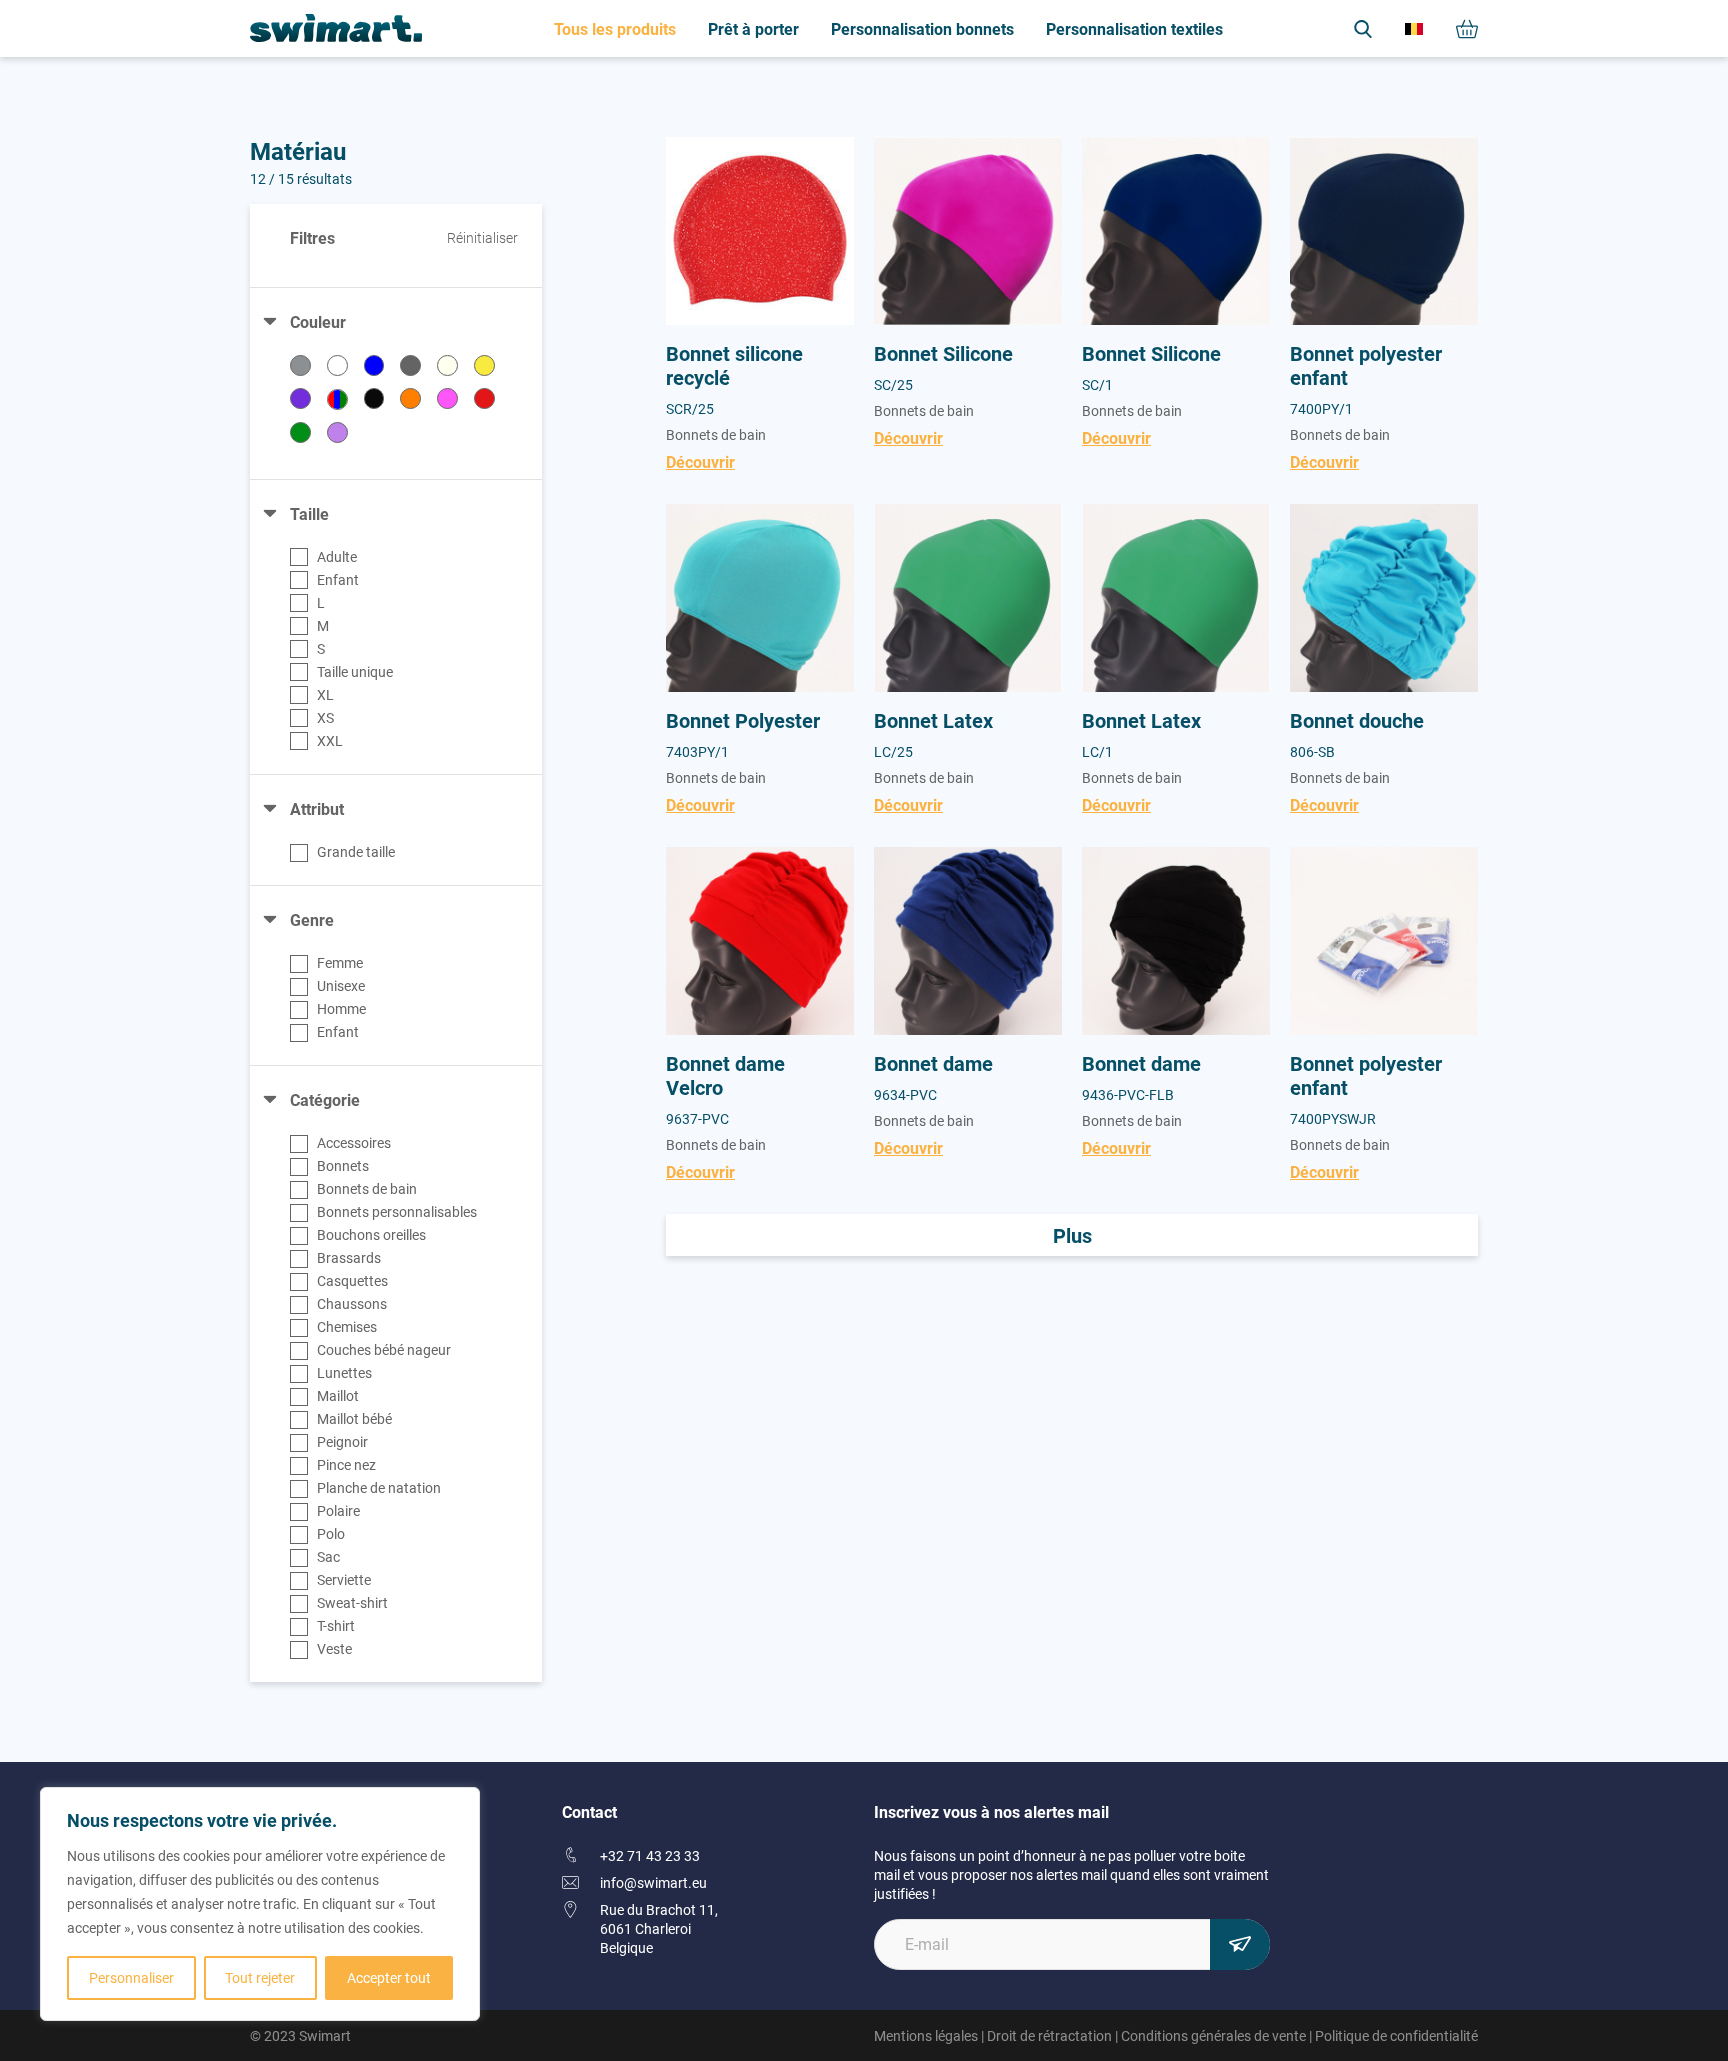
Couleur (318, 321)
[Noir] (374, 398)
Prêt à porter (753, 28)
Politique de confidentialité (1396, 2035)
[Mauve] (300, 398)
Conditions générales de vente (1213, 2035)
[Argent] (300, 365)
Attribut (317, 808)
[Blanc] (337, 365)
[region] (260, 1904)
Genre (312, 919)
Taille (309, 513)
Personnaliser (131, 1977)
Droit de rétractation (1049, 2035)
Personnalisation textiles (1134, 28)
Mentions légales (926, 2035)
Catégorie (325, 1099)
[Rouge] (484, 398)
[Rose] (447, 398)
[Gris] (410, 365)
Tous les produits (615, 28)
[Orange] (410, 398)
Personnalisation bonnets (922, 28)
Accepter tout (389, 1977)
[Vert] (300, 432)
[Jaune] (484, 365)
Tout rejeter (260, 1977)
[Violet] (337, 432)
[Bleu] (374, 365)
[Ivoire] (447, 365)
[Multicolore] (337, 399)
